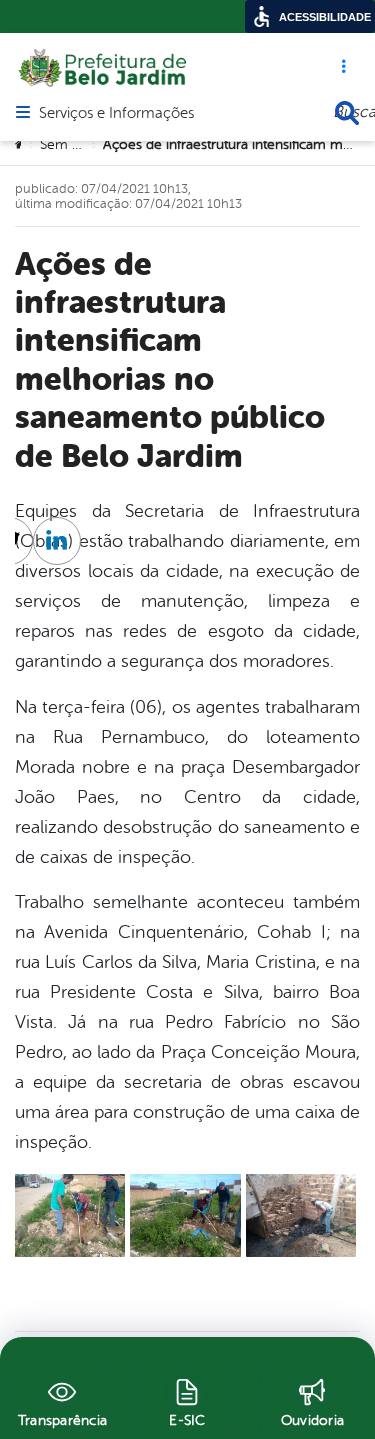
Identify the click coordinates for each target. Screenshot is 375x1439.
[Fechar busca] (347, 113)
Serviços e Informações (116, 114)
